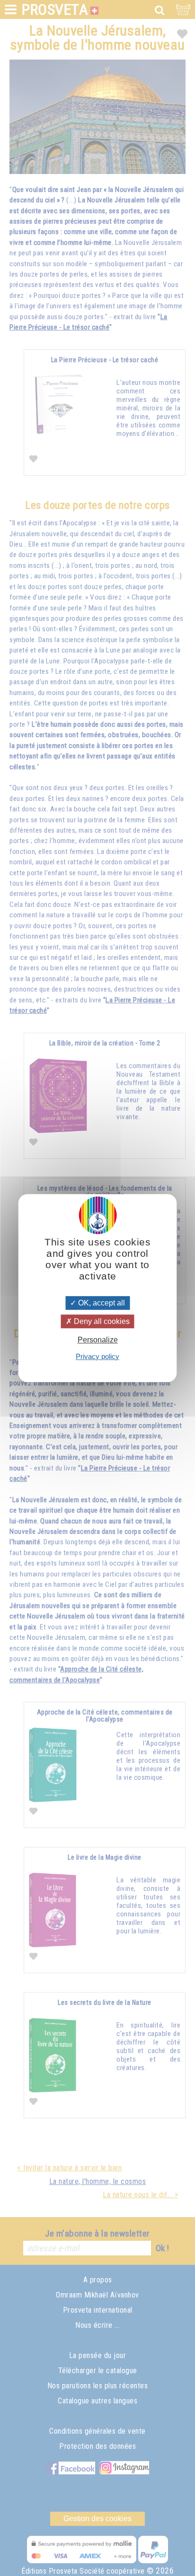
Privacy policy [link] (97, 1356)
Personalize (98, 1340)
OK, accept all (101, 1303)
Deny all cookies (101, 1321)
